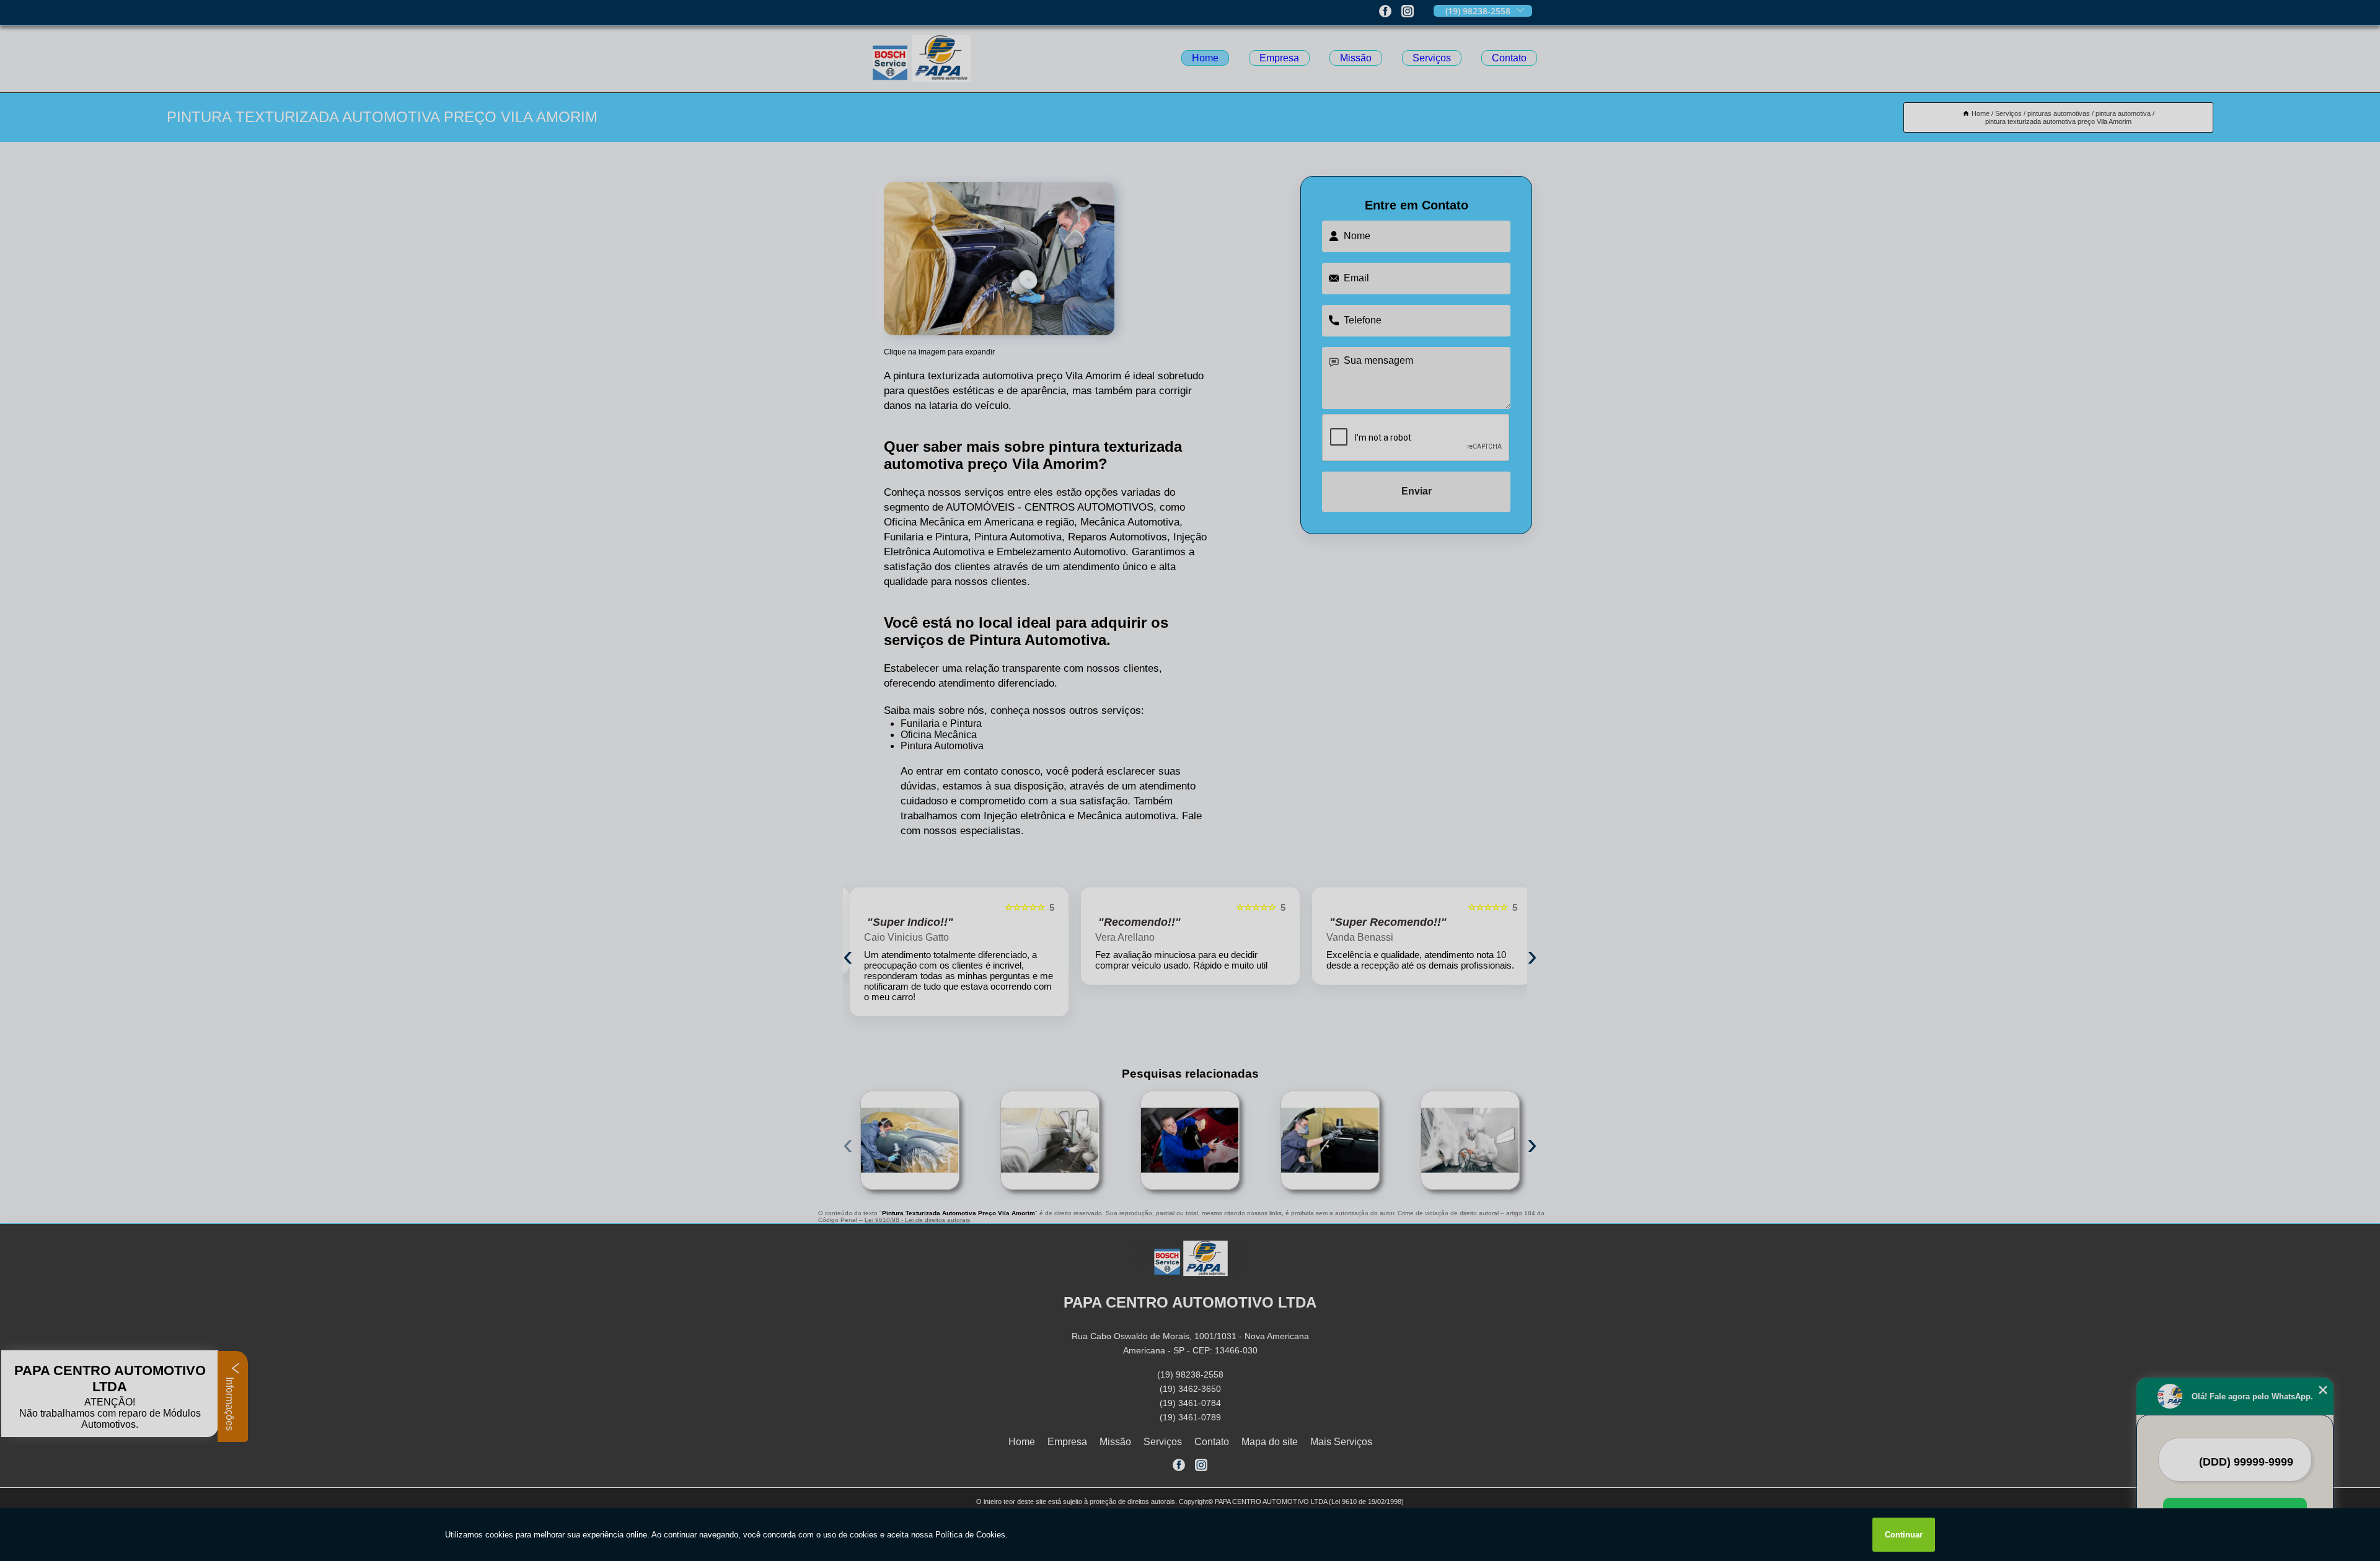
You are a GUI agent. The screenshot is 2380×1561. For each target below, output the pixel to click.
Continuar (1904, 1535)
